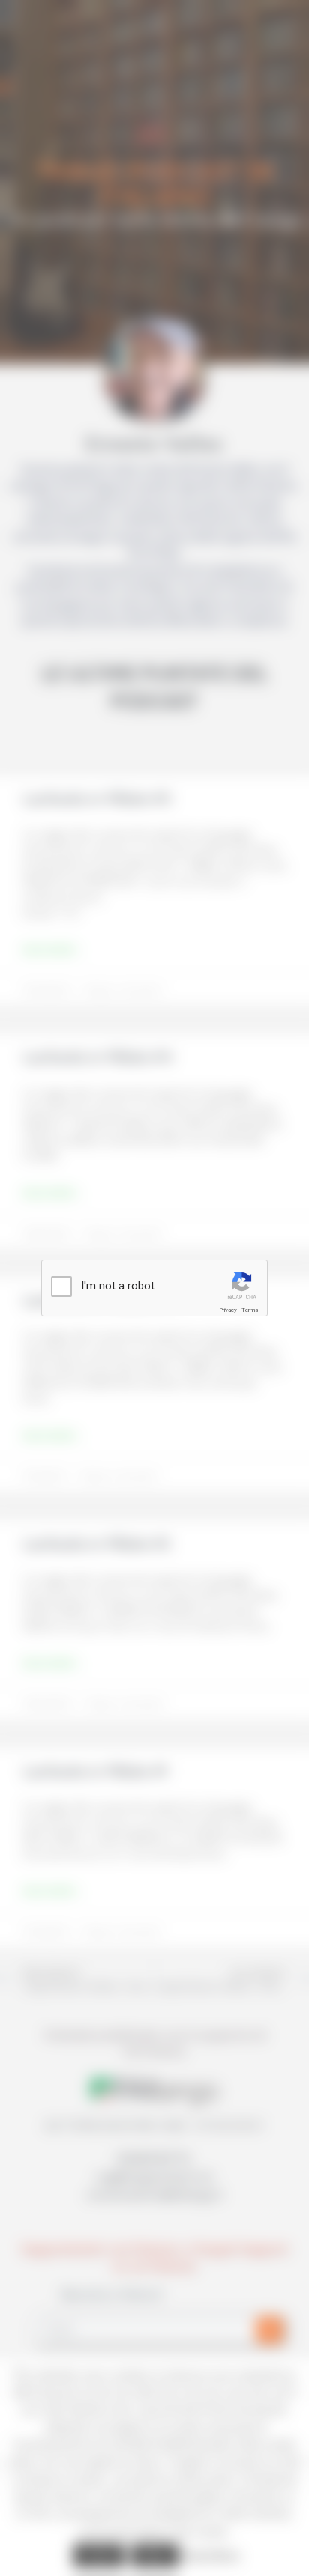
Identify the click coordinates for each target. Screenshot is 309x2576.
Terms (250, 1310)
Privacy (228, 1310)
